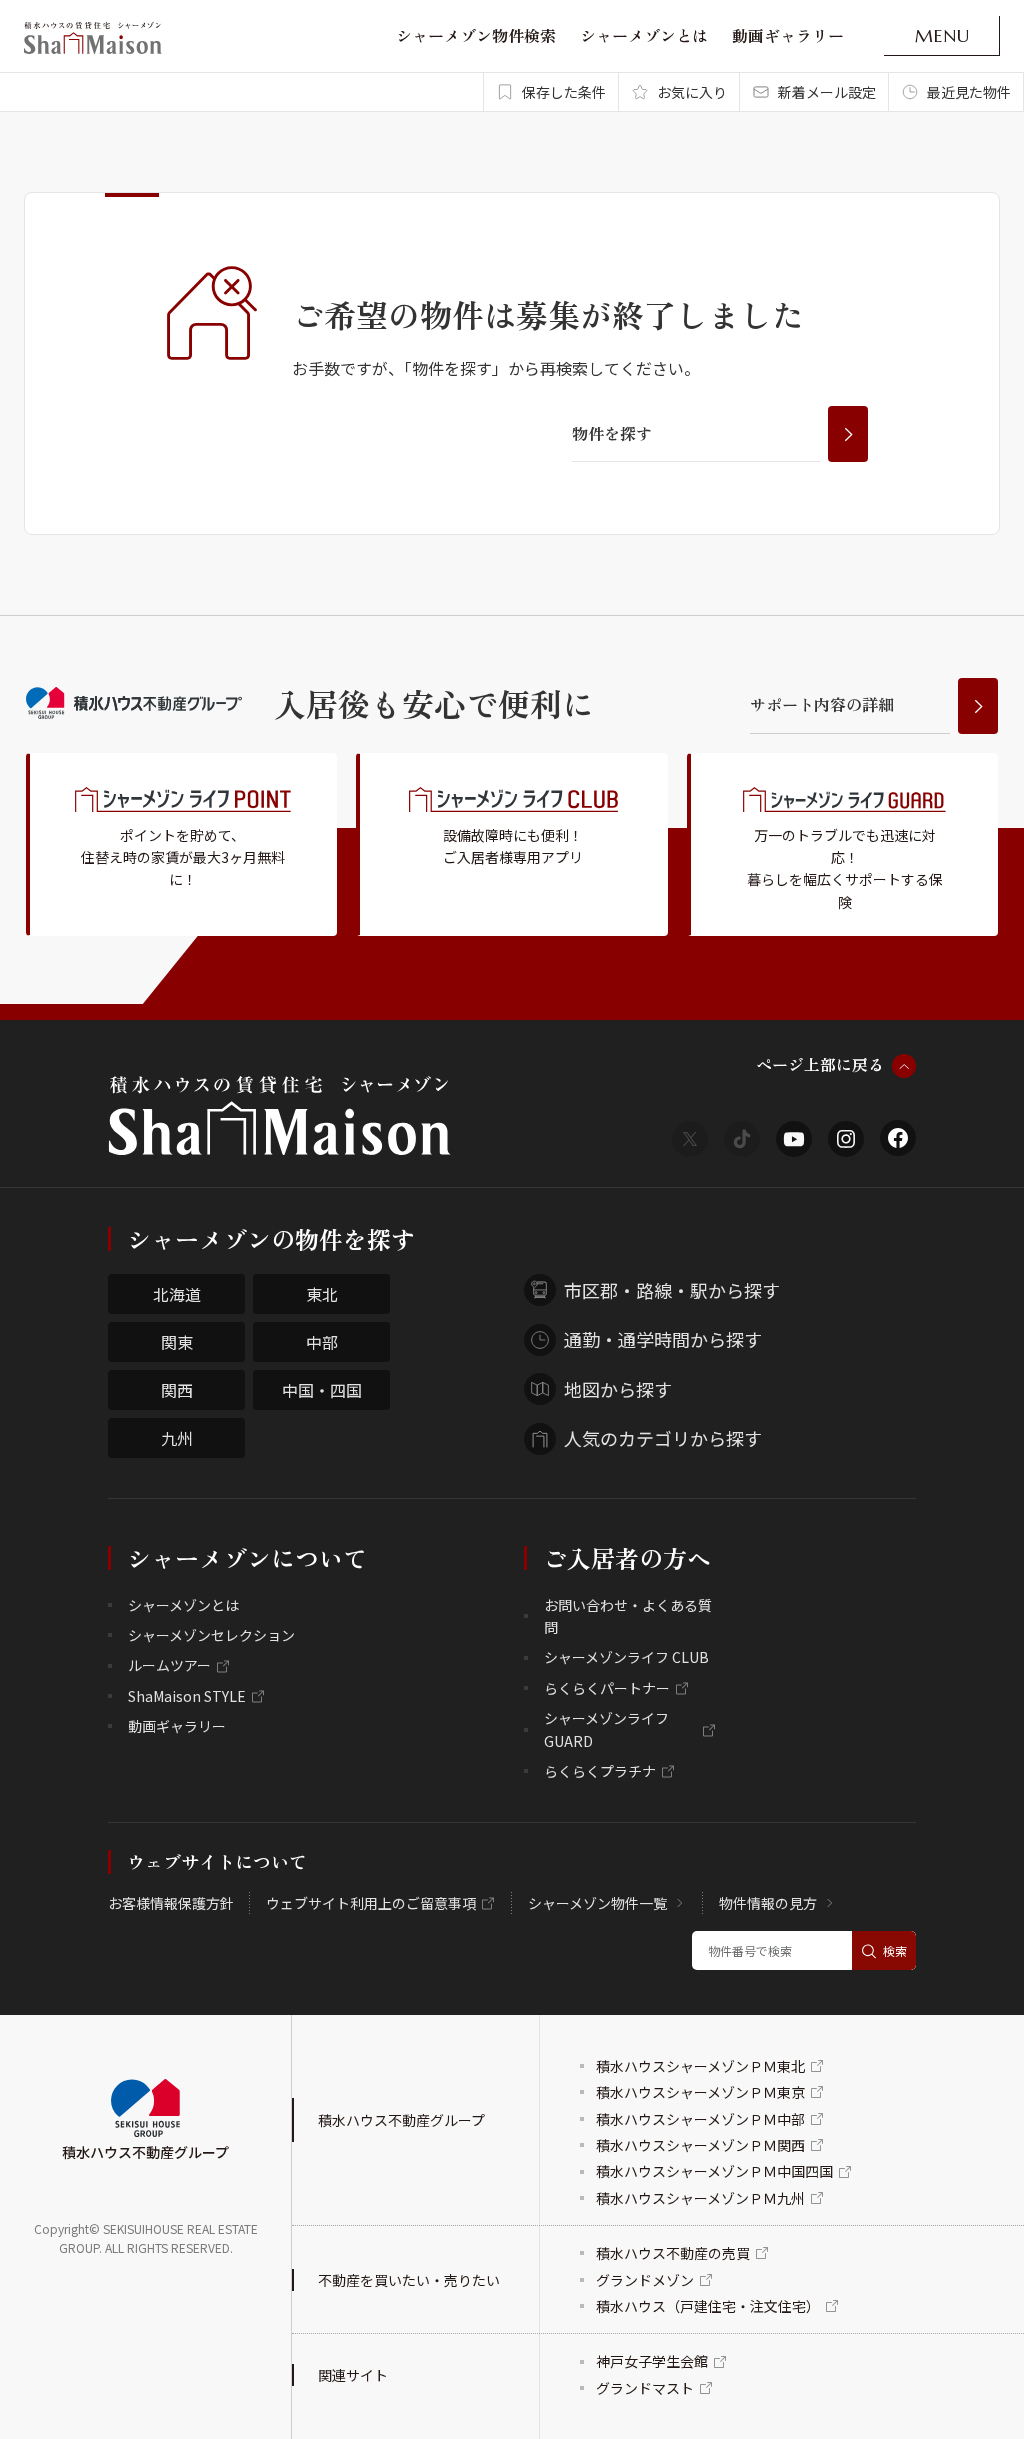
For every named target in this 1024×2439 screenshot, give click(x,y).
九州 (177, 1438)
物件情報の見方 (768, 1903)
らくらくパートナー (607, 1688)
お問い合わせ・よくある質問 (628, 1616)
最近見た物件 (969, 92)
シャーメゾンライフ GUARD (606, 1729)
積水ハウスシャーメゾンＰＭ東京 (700, 2092)
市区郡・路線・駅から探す (672, 1290)
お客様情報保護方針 (171, 1903)
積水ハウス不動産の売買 (673, 2253)
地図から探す (618, 1389)
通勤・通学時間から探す (663, 1339)
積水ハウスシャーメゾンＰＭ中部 (700, 2119)
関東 (177, 1342)
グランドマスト (645, 2388)
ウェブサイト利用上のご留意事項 (371, 1903)
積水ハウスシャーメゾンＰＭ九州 (700, 2198)
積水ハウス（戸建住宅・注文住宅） (708, 2306)
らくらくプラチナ (600, 1771)
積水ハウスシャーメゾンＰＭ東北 (700, 2066)
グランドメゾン (645, 2280)
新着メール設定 (827, 92)
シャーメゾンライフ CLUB (626, 1657)
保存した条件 (564, 92)
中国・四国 (322, 1390)
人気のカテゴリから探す (663, 1438)
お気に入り (692, 92)
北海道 (177, 1294)
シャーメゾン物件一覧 (597, 1903)
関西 (177, 1390)
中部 (322, 1342)
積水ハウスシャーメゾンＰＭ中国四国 (714, 2171)
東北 (322, 1294)
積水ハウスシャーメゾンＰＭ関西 (700, 2145)
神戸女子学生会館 (652, 2361)
